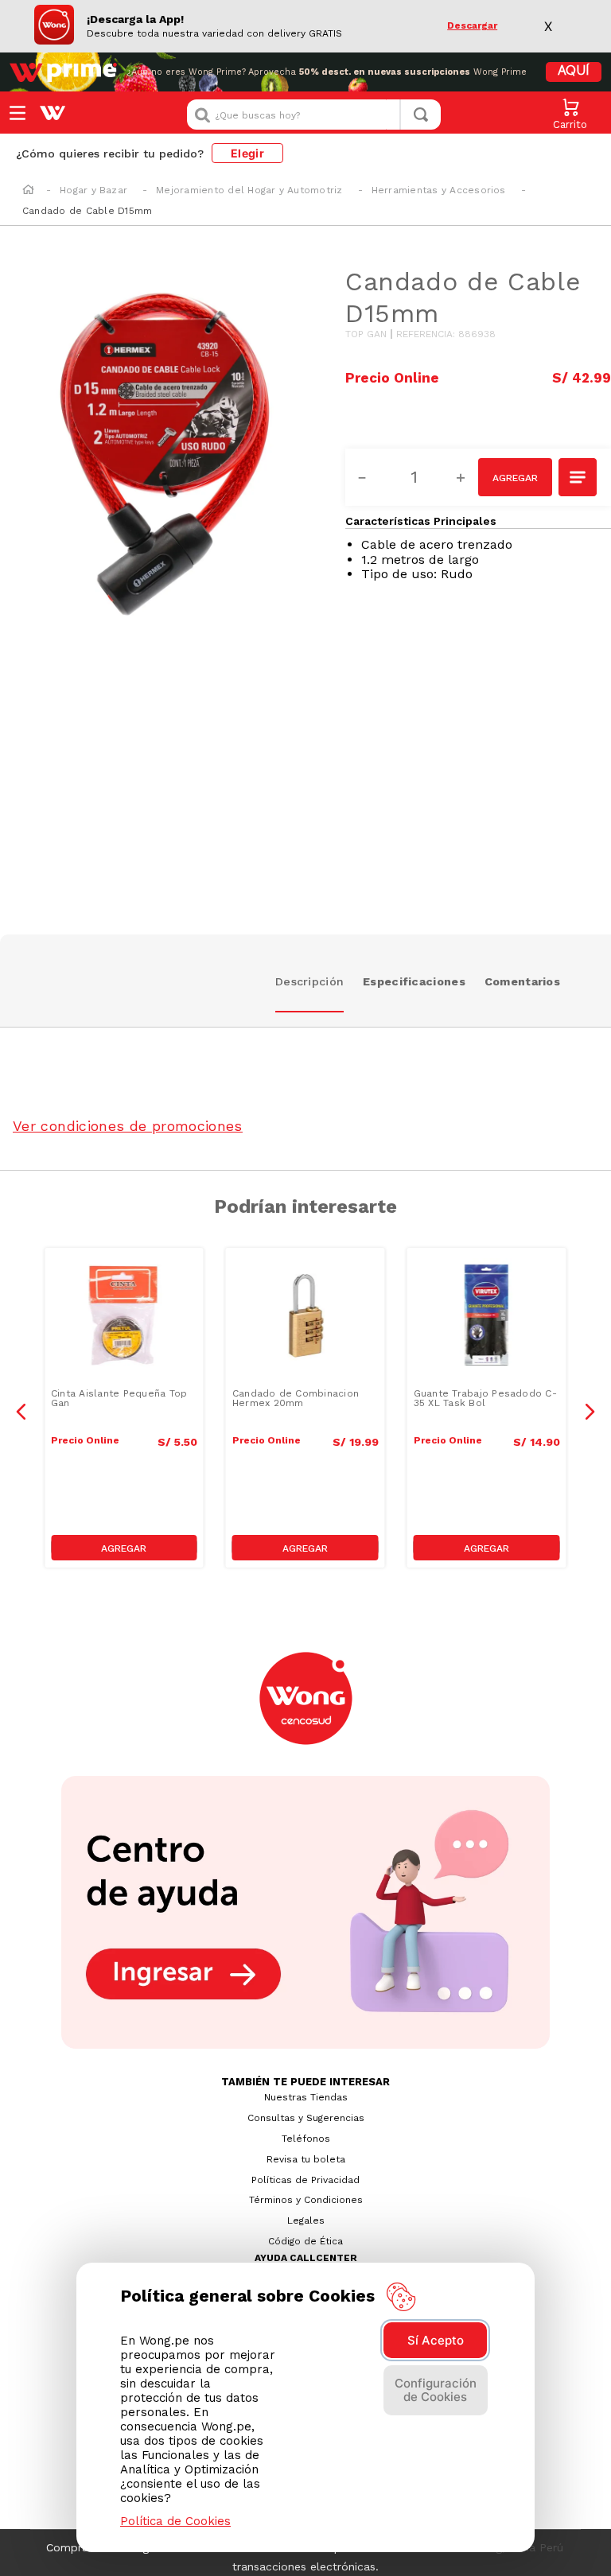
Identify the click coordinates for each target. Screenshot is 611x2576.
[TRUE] (124, 1548)
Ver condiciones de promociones (128, 1126)
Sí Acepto (436, 2340)
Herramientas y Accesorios (439, 190)
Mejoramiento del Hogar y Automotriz (249, 190)
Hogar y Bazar (93, 190)
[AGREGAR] (515, 477)
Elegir (247, 153)
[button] (578, 479)
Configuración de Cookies (436, 2390)
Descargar (472, 26)
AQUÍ (574, 72)
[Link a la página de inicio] (28, 191)
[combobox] (314, 115)
